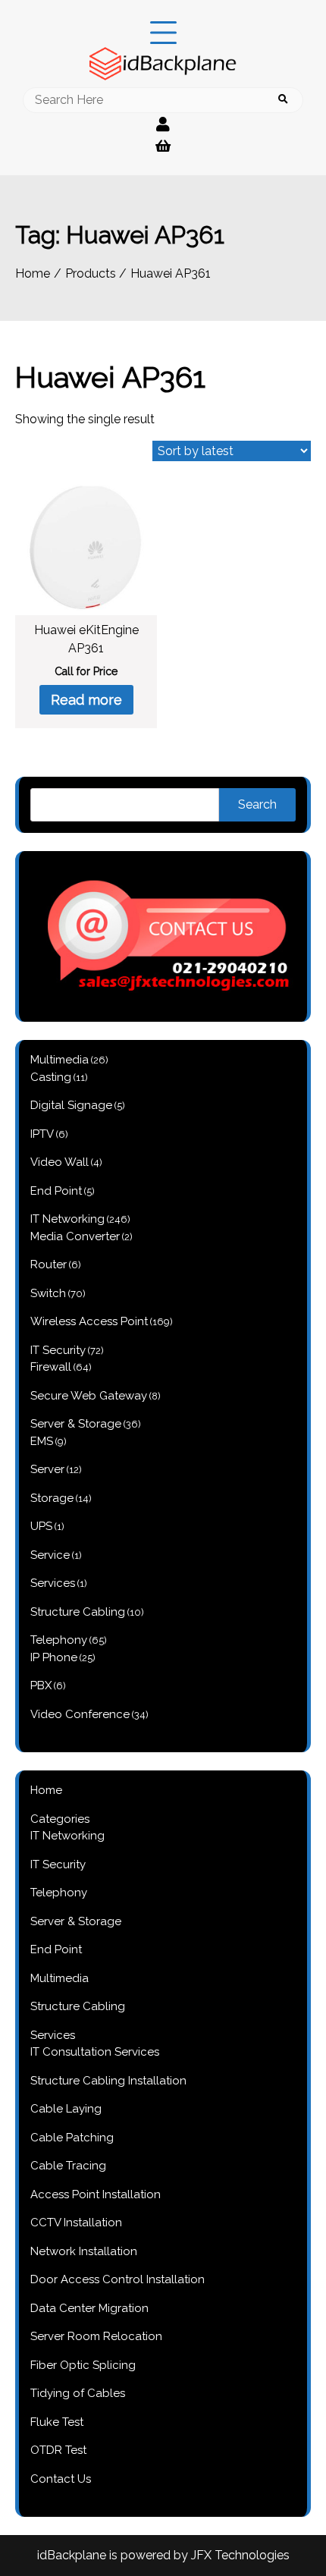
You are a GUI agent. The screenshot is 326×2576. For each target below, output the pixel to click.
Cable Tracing (68, 2166)
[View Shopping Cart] (163, 146)
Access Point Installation (96, 2194)
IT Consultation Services (95, 2052)
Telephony (59, 1893)
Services (53, 2035)
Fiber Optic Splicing (83, 2365)
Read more (86, 700)
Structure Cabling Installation (108, 2081)
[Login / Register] (163, 124)
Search (257, 804)
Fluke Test (57, 2422)
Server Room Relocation (96, 2336)
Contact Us (61, 2479)
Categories (60, 1819)
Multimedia (60, 1978)
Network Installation (84, 2251)
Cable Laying (66, 2109)
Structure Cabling (78, 2006)
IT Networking (67, 1836)
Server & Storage (76, 1921)
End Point (56, 1949)
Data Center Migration (89, 2308)
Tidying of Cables (78, 2393)
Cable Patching (72, 2138)
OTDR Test (58, 2450)
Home (46, 1790)
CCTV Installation (76, 2223)
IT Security (58, 1864)
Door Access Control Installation (118, 2279)
